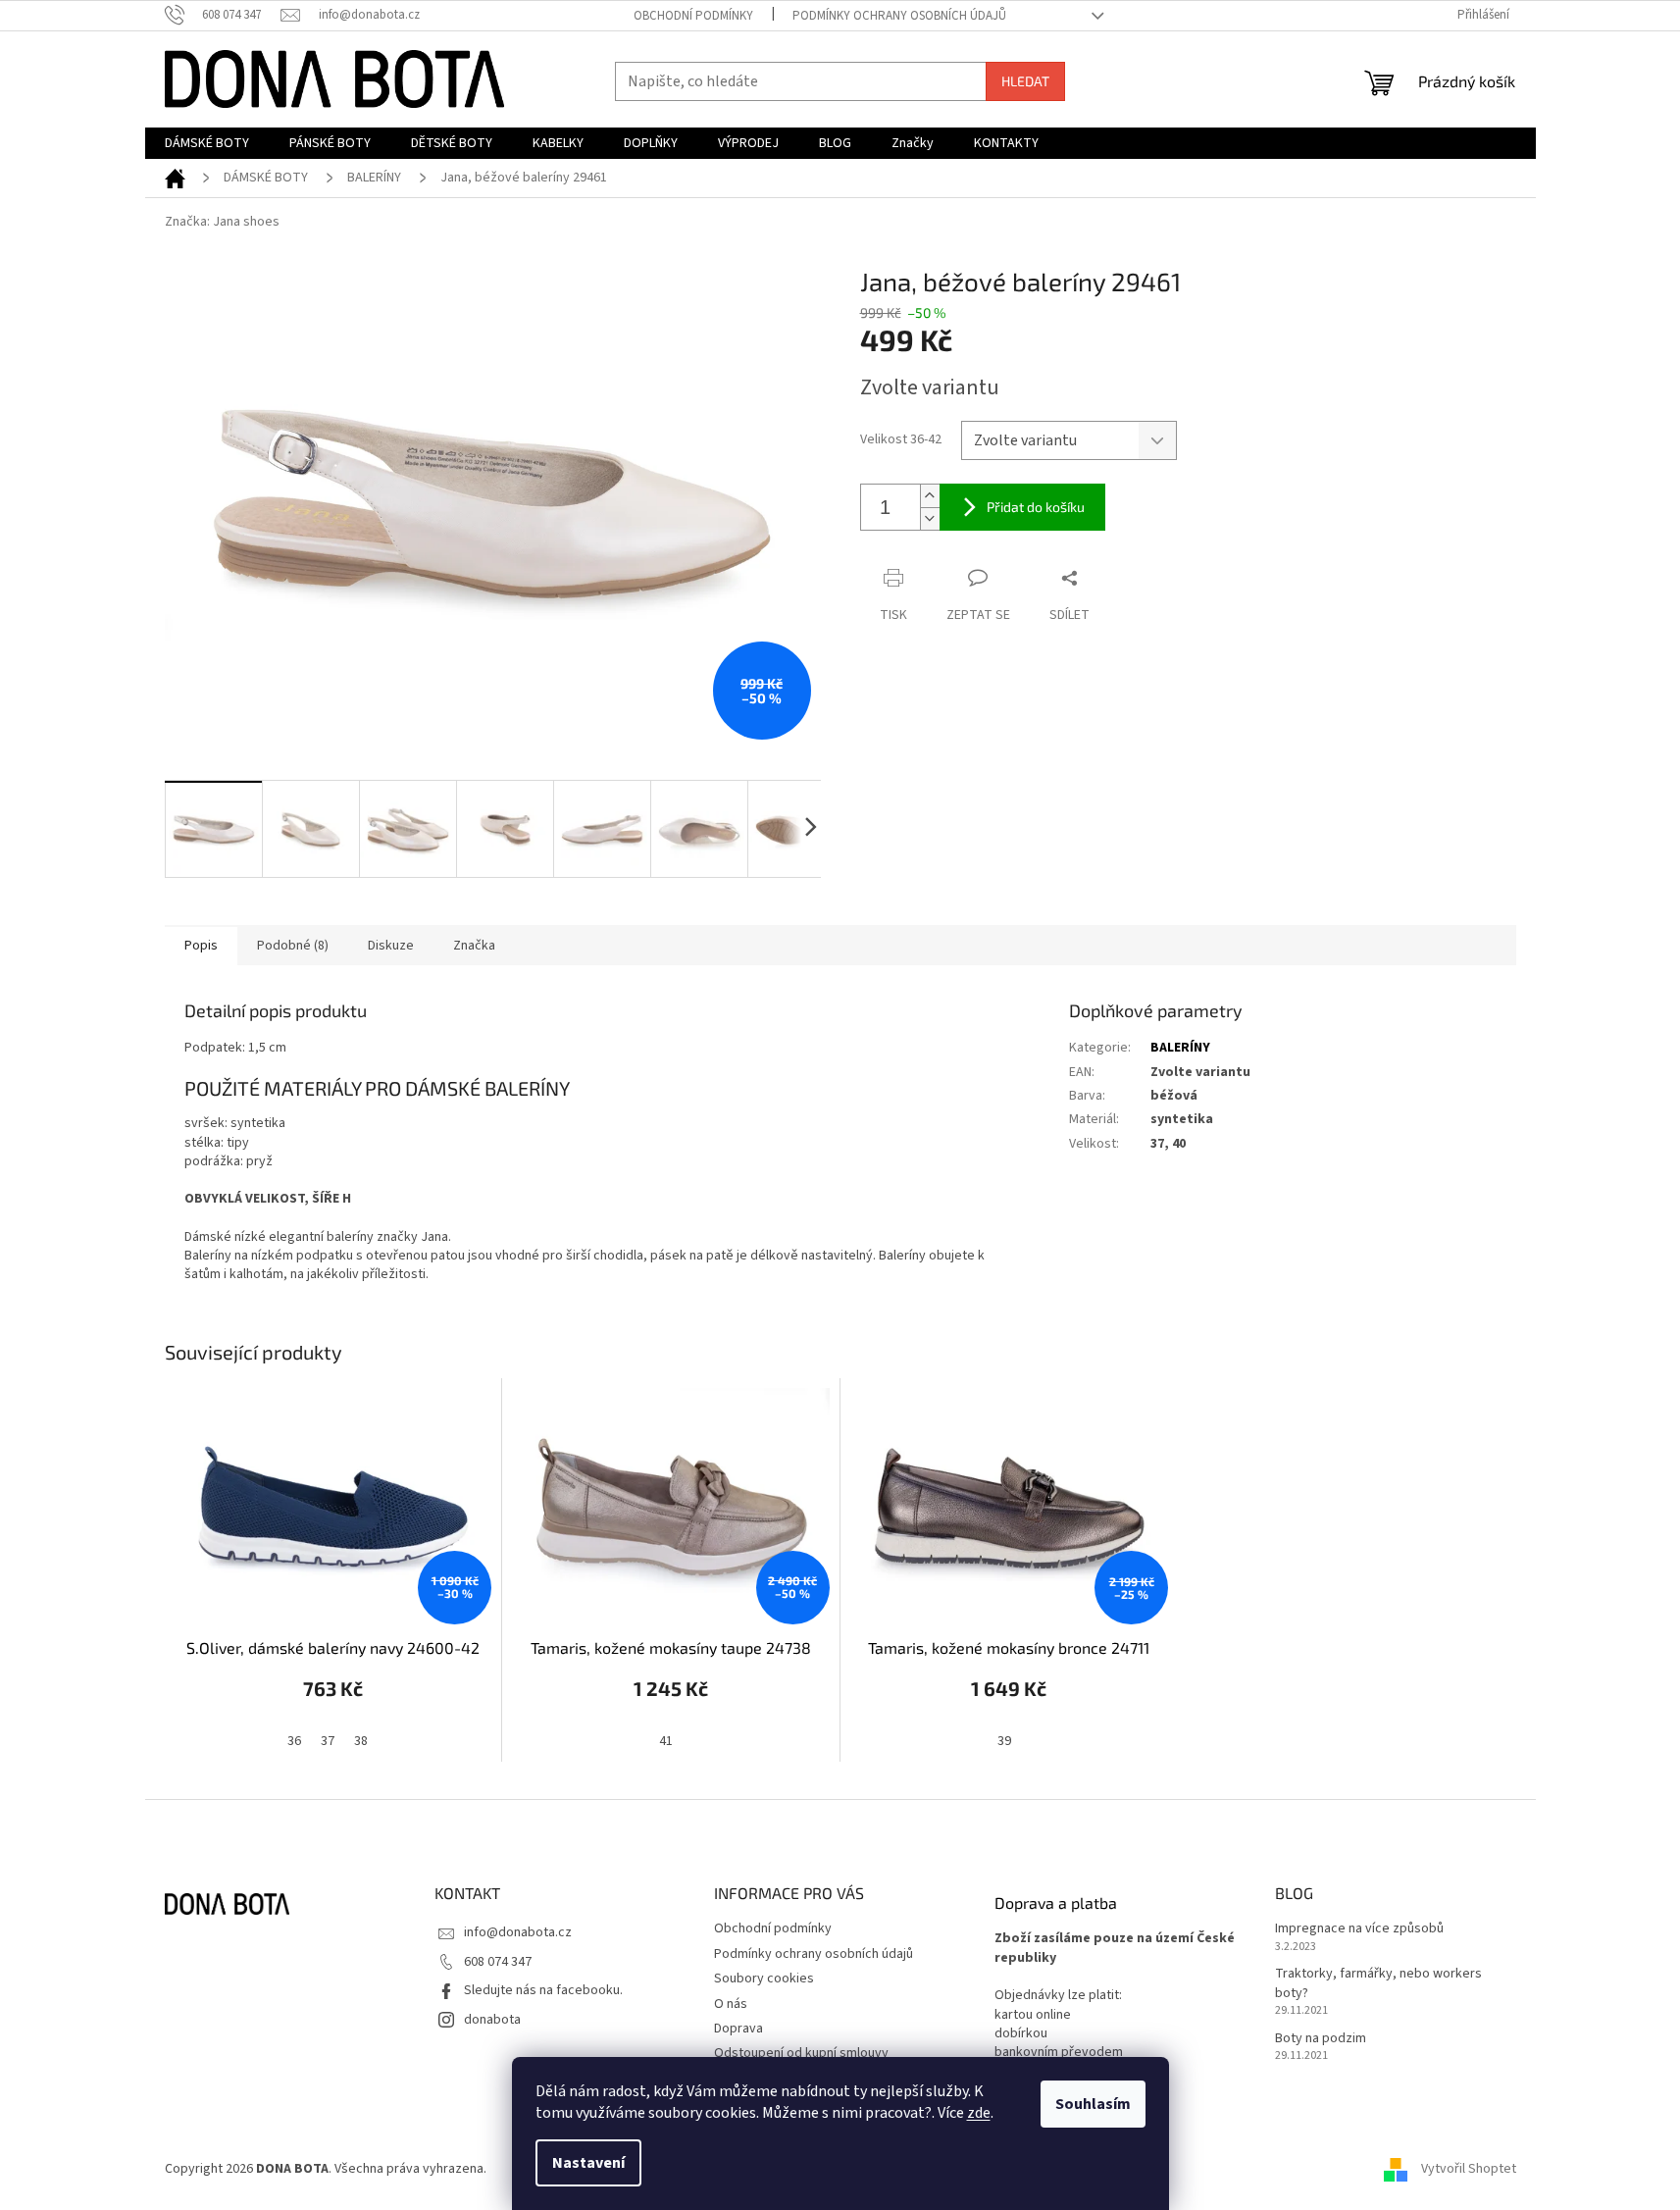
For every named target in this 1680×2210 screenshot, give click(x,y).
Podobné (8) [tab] (293, 946)
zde (979, 2113)
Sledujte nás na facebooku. (543, 1990)
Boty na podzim (1321, 2039)
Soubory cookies (764, 1979)
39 (1004, 1741)
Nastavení (588, 2163)
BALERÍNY (1180, 1048)
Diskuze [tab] (391, 946)
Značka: (222, 222)
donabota (492, 2020)
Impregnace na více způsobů (1359, 1929)
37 (328, 1741)
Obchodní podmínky (693, 16)
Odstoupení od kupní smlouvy (801, 2053)
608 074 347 (498, 1962)
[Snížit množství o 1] (930, 518)
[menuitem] (207, 143)
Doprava (738, 2029)
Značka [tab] (474, 946)
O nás (731, 2004)
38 (361, 1741)
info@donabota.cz (518, 1932)
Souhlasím (1093, 2104)
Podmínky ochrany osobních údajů (899, 16)
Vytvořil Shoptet (1469, 2170)
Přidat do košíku (1036, 507)
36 (294, 1741)
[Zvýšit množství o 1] (930, 496)
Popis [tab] (201, 946)
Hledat (1025, 81)
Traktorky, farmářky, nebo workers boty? (1378, 1983)
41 (666, 1741)
